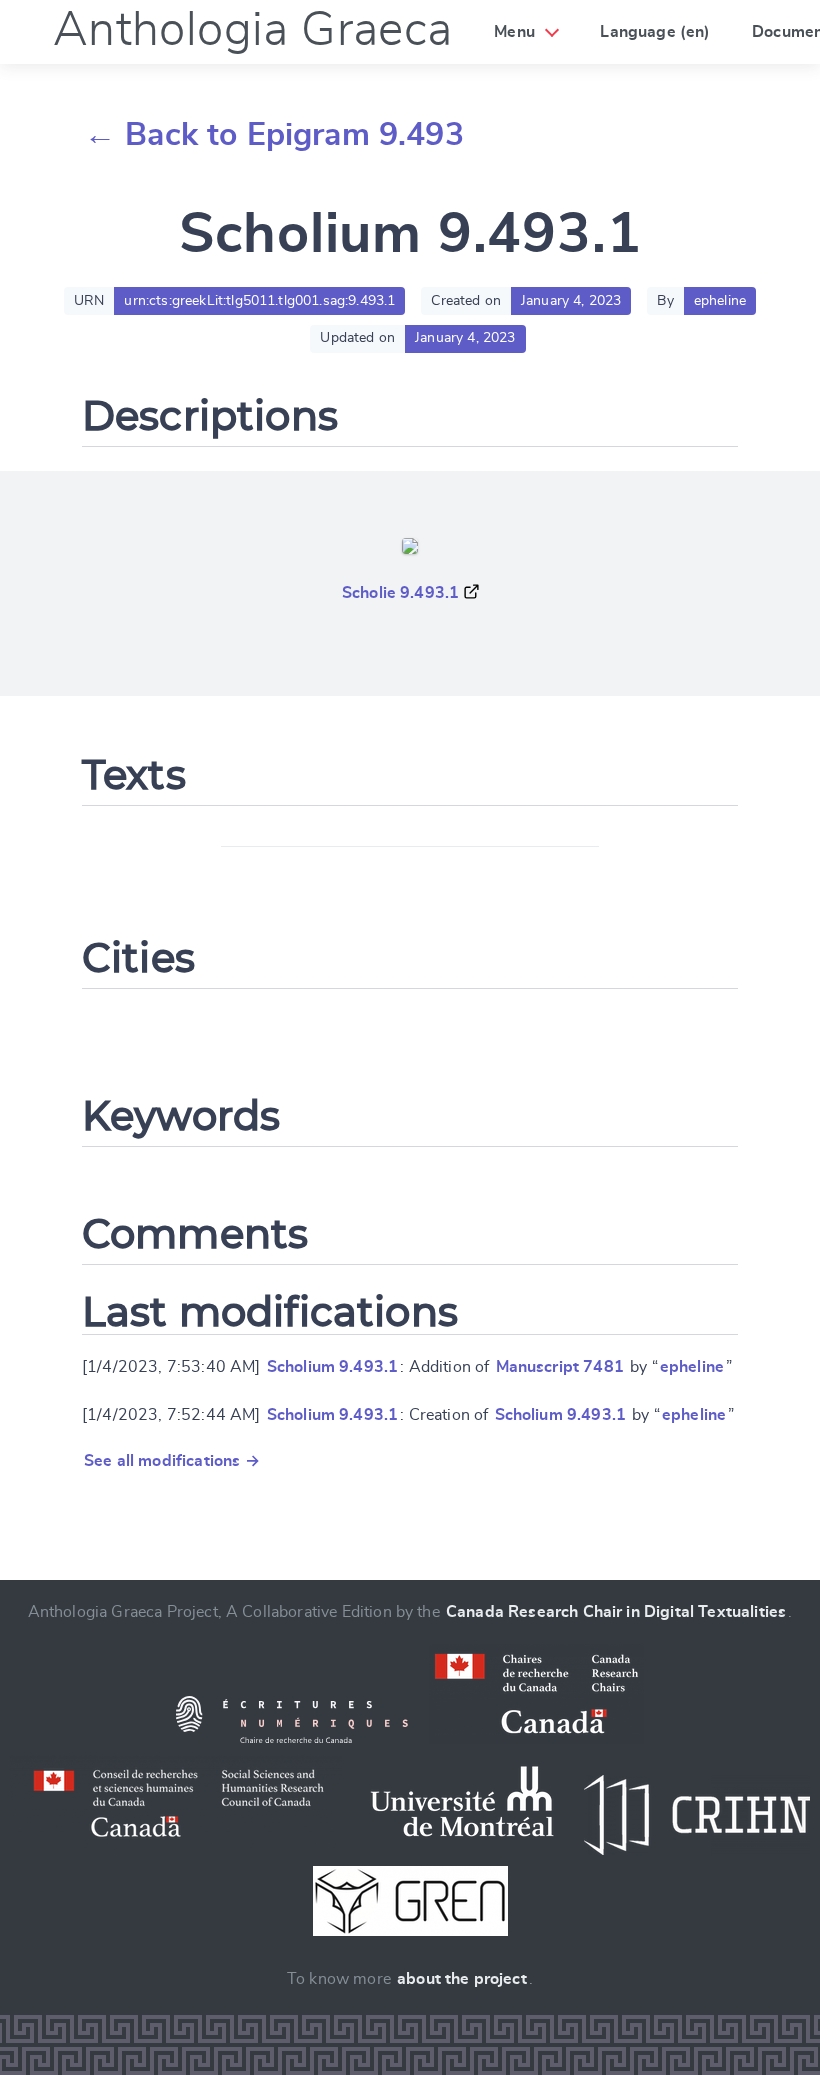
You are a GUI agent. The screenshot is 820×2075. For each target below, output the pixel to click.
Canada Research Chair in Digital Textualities (616, 1612)
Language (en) (655, 32)
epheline (692, 1367)
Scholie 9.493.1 (400, 593)
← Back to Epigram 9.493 (274, 135)
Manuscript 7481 (560, 1367)
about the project (462, 1979)
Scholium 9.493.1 (333, 1367)
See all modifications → (172, 1461)
